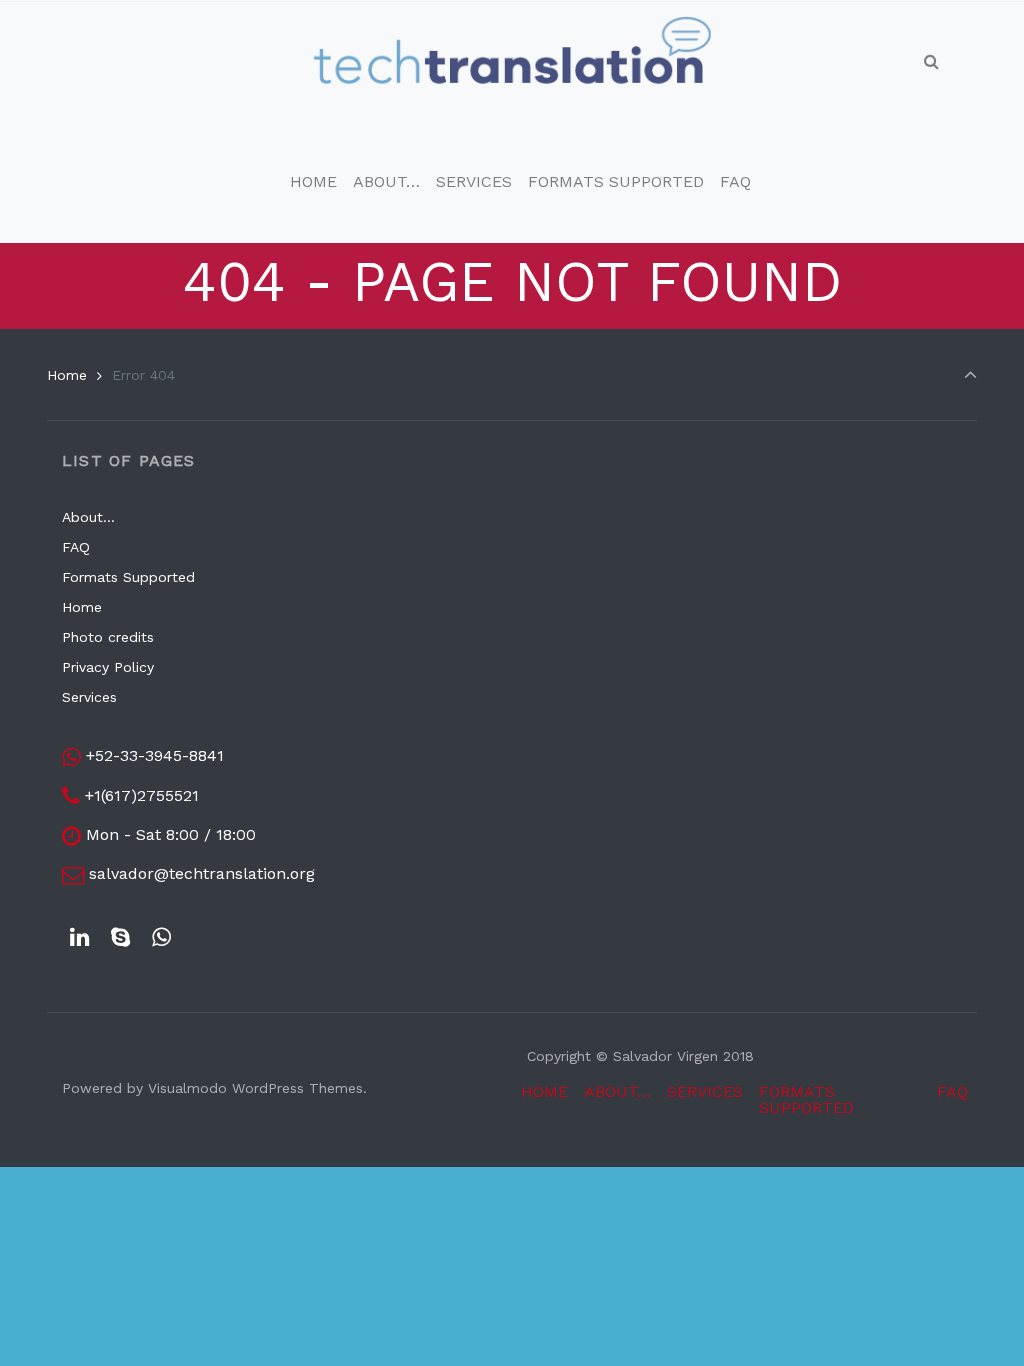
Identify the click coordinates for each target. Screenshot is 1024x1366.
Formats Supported (128, 577)
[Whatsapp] (162, 937)
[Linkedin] (80, 937)
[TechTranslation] (512, 62)
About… (88, 517)
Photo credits (108, 637)
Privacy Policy (108, 667)
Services (89, 697)
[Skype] (121, 937)
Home (67, 375)
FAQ (76, 547)
